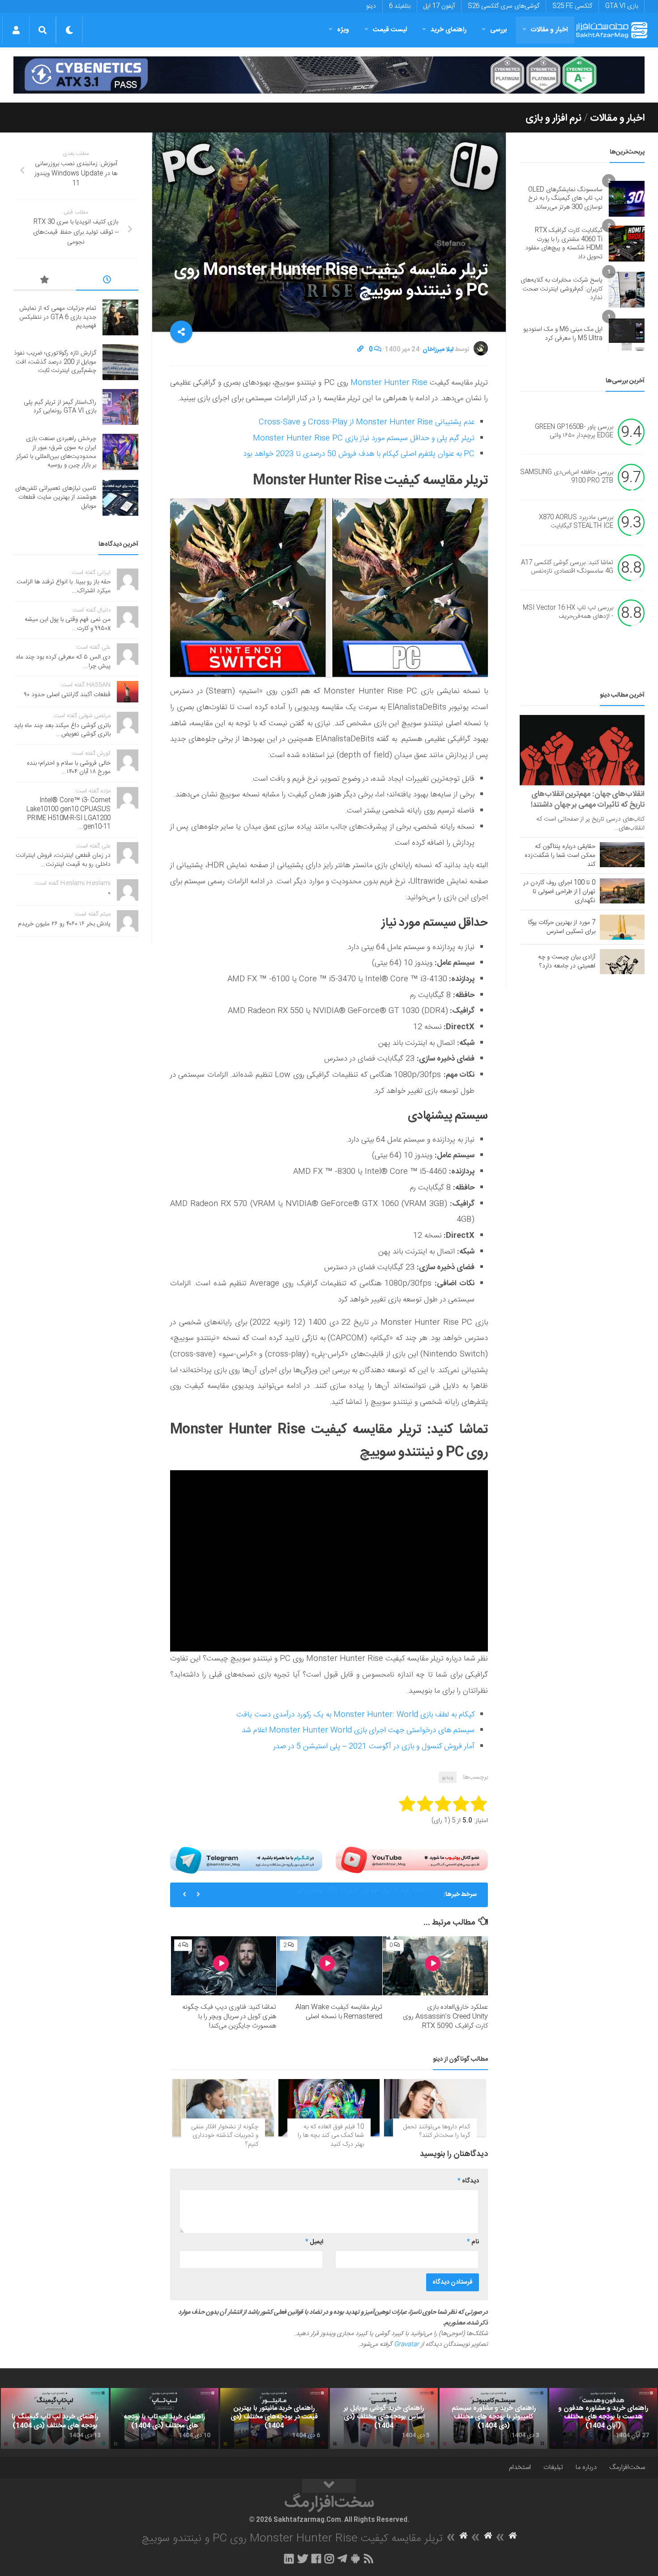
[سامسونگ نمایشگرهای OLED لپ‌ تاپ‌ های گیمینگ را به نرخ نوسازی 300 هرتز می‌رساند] (627, 199)
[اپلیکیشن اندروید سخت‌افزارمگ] (355, 2559)
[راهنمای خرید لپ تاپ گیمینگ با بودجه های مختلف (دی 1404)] (55, 2418)
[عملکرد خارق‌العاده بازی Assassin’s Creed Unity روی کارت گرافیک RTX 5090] (435, 1966)
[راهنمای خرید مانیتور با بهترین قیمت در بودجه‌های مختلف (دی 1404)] (274, 2418)
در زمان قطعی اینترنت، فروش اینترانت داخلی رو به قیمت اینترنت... (63, 860)
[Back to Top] (329, 2486)
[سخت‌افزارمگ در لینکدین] (289, 2559)
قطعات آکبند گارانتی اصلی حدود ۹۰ (67, 695)
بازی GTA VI (622, 6)
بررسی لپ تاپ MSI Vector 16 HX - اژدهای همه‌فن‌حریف (568, 612)
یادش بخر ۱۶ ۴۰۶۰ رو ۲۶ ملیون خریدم (64, 924)
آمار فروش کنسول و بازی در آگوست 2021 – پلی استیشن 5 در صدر (374, 1746)
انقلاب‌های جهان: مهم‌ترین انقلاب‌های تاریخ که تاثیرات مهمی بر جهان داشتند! (588, 800)
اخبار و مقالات (549, 30)
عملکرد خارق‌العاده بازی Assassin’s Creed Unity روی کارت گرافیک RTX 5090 (445, 2017)
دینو (371, 6)
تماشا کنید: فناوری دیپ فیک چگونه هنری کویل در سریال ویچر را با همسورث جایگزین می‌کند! (229, 2017)
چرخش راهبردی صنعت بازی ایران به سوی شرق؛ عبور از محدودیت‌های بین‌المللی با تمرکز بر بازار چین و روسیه (323, 1898)
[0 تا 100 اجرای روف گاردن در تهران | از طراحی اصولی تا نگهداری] (622, 891)
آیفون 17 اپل (439, 6)
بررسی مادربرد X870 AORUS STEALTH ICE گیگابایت (576, 522)
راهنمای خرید (449, 30)
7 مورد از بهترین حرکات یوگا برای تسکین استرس (562, 927)
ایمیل (314, 2242)
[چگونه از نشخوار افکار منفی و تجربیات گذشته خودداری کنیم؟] (223, 2107)
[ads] (329, 75)
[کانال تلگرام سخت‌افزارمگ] (342, 2559)
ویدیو (448, 1777)
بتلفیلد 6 (400, 6)
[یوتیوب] (412, 1860)
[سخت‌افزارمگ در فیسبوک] (316, 2559)
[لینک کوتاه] (360, 350)
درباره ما (586, 2467)
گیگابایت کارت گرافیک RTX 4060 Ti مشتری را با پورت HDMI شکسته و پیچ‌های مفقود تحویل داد (564, 244)
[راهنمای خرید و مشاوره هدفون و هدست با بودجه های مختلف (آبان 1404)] (603, 2418)
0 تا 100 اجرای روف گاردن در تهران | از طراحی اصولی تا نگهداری (559, 892)
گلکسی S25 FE (572, 6)
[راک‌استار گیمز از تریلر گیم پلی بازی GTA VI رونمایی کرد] (120, 407)
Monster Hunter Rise (389, 383)
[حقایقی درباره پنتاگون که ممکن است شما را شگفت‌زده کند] (622, 855)
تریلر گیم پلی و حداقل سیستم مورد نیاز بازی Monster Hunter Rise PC (364, 438)
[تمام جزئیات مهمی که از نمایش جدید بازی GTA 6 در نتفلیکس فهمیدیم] (120, 317)
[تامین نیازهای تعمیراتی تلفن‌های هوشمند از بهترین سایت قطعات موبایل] (120, 498)
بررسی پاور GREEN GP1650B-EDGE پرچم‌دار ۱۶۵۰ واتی (574, 432)
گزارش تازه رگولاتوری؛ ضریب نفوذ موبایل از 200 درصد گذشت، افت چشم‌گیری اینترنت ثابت (55, 362)
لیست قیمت (390, 30)
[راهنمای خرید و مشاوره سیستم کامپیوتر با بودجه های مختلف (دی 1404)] (493, 2418)
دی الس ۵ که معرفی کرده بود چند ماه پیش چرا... (63, 662)
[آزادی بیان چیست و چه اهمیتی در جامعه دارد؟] (622, 962)
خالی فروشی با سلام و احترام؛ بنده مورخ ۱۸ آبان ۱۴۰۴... (69, 768)
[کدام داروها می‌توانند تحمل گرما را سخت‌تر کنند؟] (435, 2107)
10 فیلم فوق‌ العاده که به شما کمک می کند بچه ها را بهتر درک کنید (331, 2136)
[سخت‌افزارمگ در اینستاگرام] (329, 2559)
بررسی (499, 30)
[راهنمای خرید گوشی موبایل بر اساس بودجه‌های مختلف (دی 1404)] (384, 2418)
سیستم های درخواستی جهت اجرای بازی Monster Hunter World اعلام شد (358, 1730)
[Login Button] (16, 30)
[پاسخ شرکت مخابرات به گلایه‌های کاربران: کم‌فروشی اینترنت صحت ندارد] (627, 290)
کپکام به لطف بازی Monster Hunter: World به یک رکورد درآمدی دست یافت (355, 1715)
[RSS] (369, 2559)
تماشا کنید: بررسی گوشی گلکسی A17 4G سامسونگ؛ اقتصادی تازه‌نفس (567, 567)
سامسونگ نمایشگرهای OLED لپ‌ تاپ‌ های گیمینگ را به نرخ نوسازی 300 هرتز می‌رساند (565, 199)
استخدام (520, 2467)
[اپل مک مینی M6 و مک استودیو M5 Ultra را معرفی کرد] (627, 334)
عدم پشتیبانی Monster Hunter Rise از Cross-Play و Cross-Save (367, 422)
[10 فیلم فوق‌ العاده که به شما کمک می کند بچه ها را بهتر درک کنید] (329, 2107)
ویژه (343, 30)
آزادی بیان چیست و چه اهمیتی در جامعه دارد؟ (567, 962)
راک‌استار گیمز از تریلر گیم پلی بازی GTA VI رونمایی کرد (60, 407)
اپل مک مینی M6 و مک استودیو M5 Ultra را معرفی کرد (563, 334)
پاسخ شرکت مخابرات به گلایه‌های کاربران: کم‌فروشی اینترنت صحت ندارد (562, 289)
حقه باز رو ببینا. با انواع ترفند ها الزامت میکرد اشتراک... (64, 586)
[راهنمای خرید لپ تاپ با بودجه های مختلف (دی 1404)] (164, 2418)
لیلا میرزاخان (438, 350)
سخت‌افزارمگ (627, 2467)
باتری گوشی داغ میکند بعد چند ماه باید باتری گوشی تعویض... (62, 730)
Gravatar (406, 2345)
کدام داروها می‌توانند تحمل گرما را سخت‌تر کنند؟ (437, 2131)
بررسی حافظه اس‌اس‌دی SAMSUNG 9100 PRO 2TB (567, 477)
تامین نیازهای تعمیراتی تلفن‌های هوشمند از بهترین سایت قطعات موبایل (56, 497)
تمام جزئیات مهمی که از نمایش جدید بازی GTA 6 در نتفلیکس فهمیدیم (58, 317)
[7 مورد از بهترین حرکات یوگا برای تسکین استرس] (622, 927)
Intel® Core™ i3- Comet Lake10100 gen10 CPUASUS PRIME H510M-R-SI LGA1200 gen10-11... (68, 814)
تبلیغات (553, 2467)
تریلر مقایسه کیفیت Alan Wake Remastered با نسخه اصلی (339, 2012)
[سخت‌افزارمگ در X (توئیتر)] (303, 2559)
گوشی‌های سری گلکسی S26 (504, 6)
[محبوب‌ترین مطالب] (45, 281)
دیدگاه (468, 2181)
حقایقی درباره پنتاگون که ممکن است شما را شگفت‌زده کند (560, 856)
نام (473, 2242)
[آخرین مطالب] (107, 281)
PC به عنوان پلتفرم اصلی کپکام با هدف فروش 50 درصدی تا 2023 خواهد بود (359, 454)
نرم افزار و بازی (553, 118)
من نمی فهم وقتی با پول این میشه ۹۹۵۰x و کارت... (68, 624)
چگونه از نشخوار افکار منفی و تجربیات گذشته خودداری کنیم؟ (225, 2136)
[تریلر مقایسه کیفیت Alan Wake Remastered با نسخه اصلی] (329, 1966)
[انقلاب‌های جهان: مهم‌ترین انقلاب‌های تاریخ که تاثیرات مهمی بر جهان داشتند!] (582, 750)
